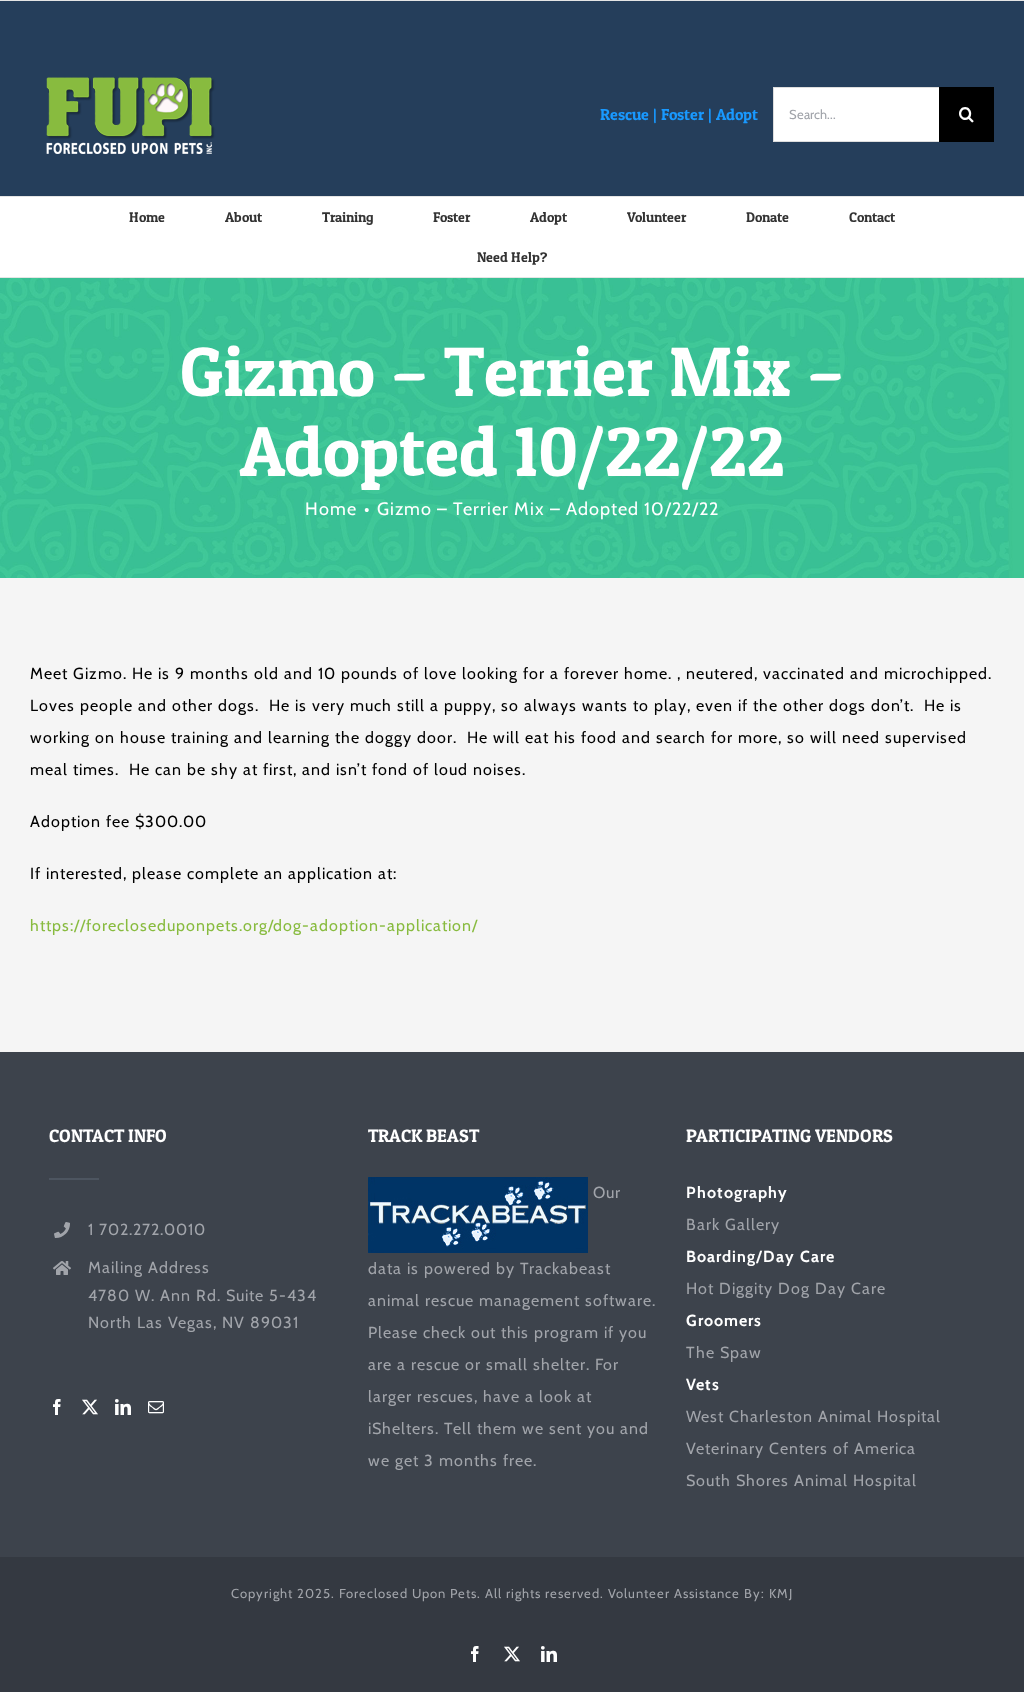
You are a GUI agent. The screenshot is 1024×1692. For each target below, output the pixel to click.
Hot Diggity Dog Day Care (786, 1288)
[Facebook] (57, 1407)
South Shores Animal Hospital (801, 1480)
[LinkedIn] (123, 1407)
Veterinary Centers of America (801, 1448)
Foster (682, 114)
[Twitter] (90, 1407)
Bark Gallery (733, 1224)
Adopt (737, 114)
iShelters (401, 1428)
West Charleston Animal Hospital (813, 1416)
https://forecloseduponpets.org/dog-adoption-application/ (254, 925)
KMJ (781, 1593)
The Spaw (724, 1352)
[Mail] (156, 1407)
